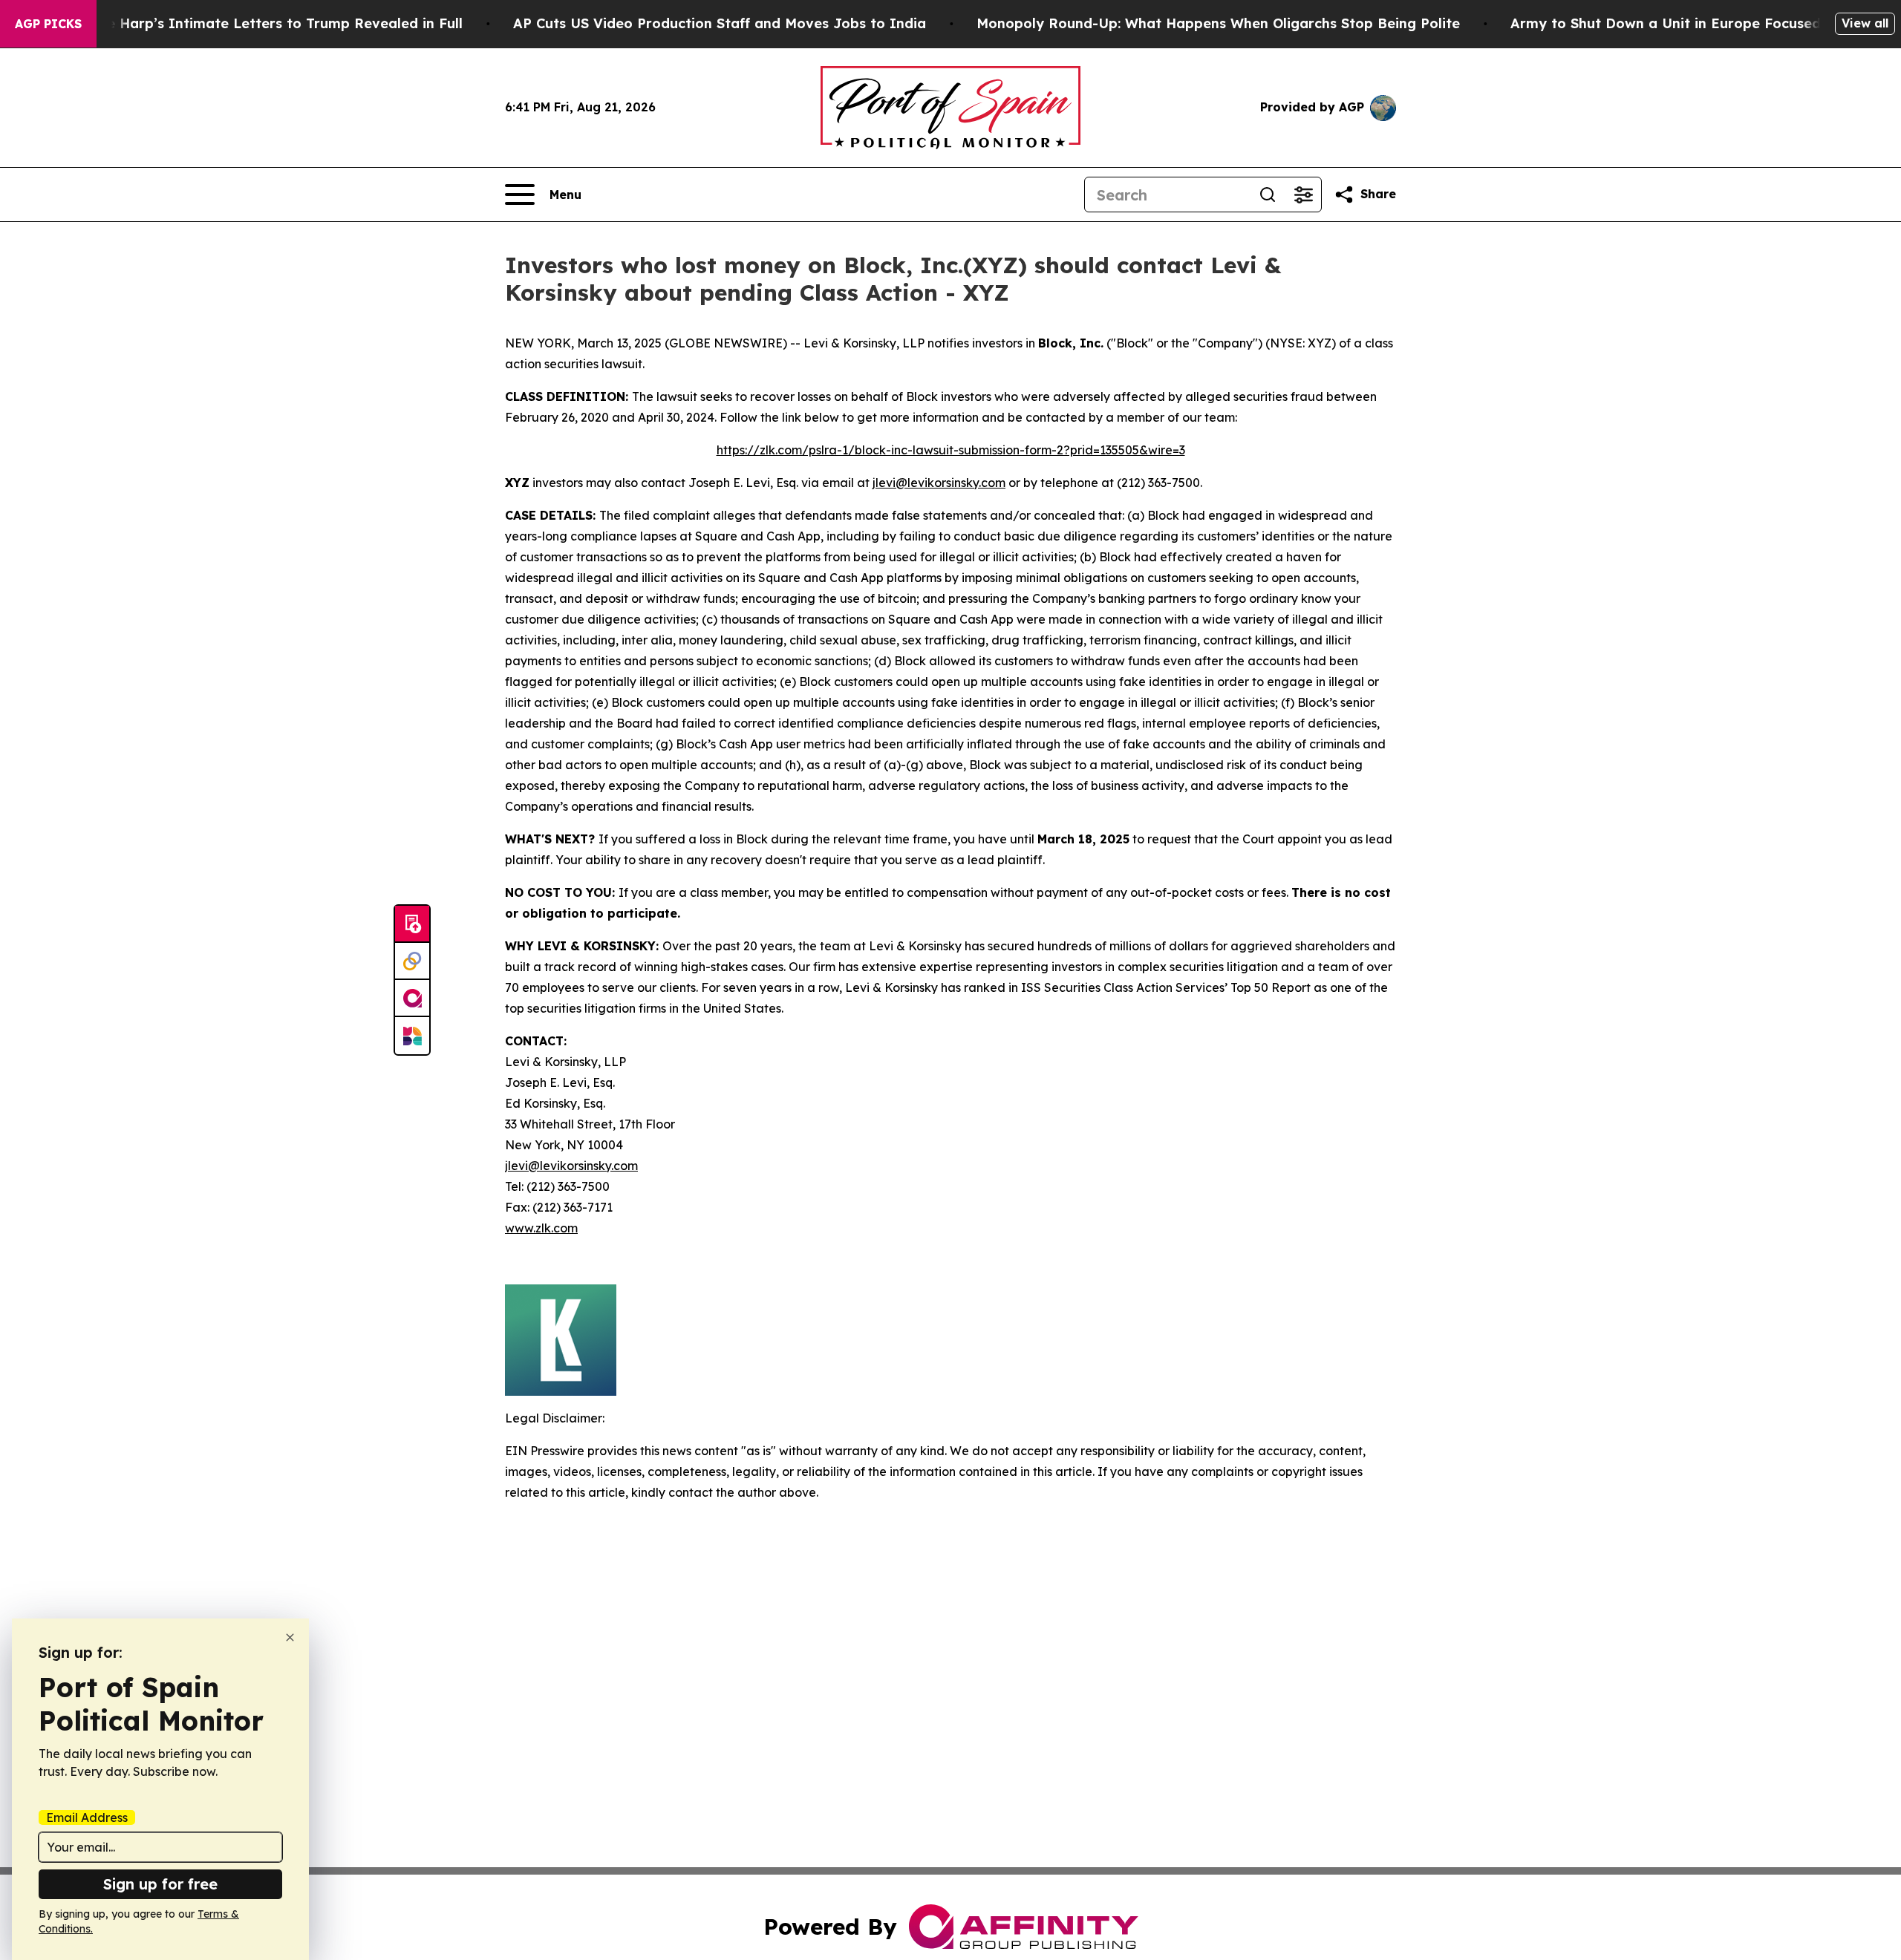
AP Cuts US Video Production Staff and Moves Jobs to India (720, 23)
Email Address (87, 1817)
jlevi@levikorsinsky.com (939, 483)
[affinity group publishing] (412, 999)
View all (1865, 23)
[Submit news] (412, 924)
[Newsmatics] (412, 1036)
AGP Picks (48, 24)
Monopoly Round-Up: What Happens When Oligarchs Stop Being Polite (1218, 23)
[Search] (1268, 195)
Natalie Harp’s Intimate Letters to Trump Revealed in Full (264, 23)
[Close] (290, 1637)
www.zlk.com (541, 1228)
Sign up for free (160, 1884)
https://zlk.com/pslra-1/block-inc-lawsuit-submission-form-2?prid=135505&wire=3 (951, 450)
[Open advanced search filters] (1303, 195)
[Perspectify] (412, 961)
